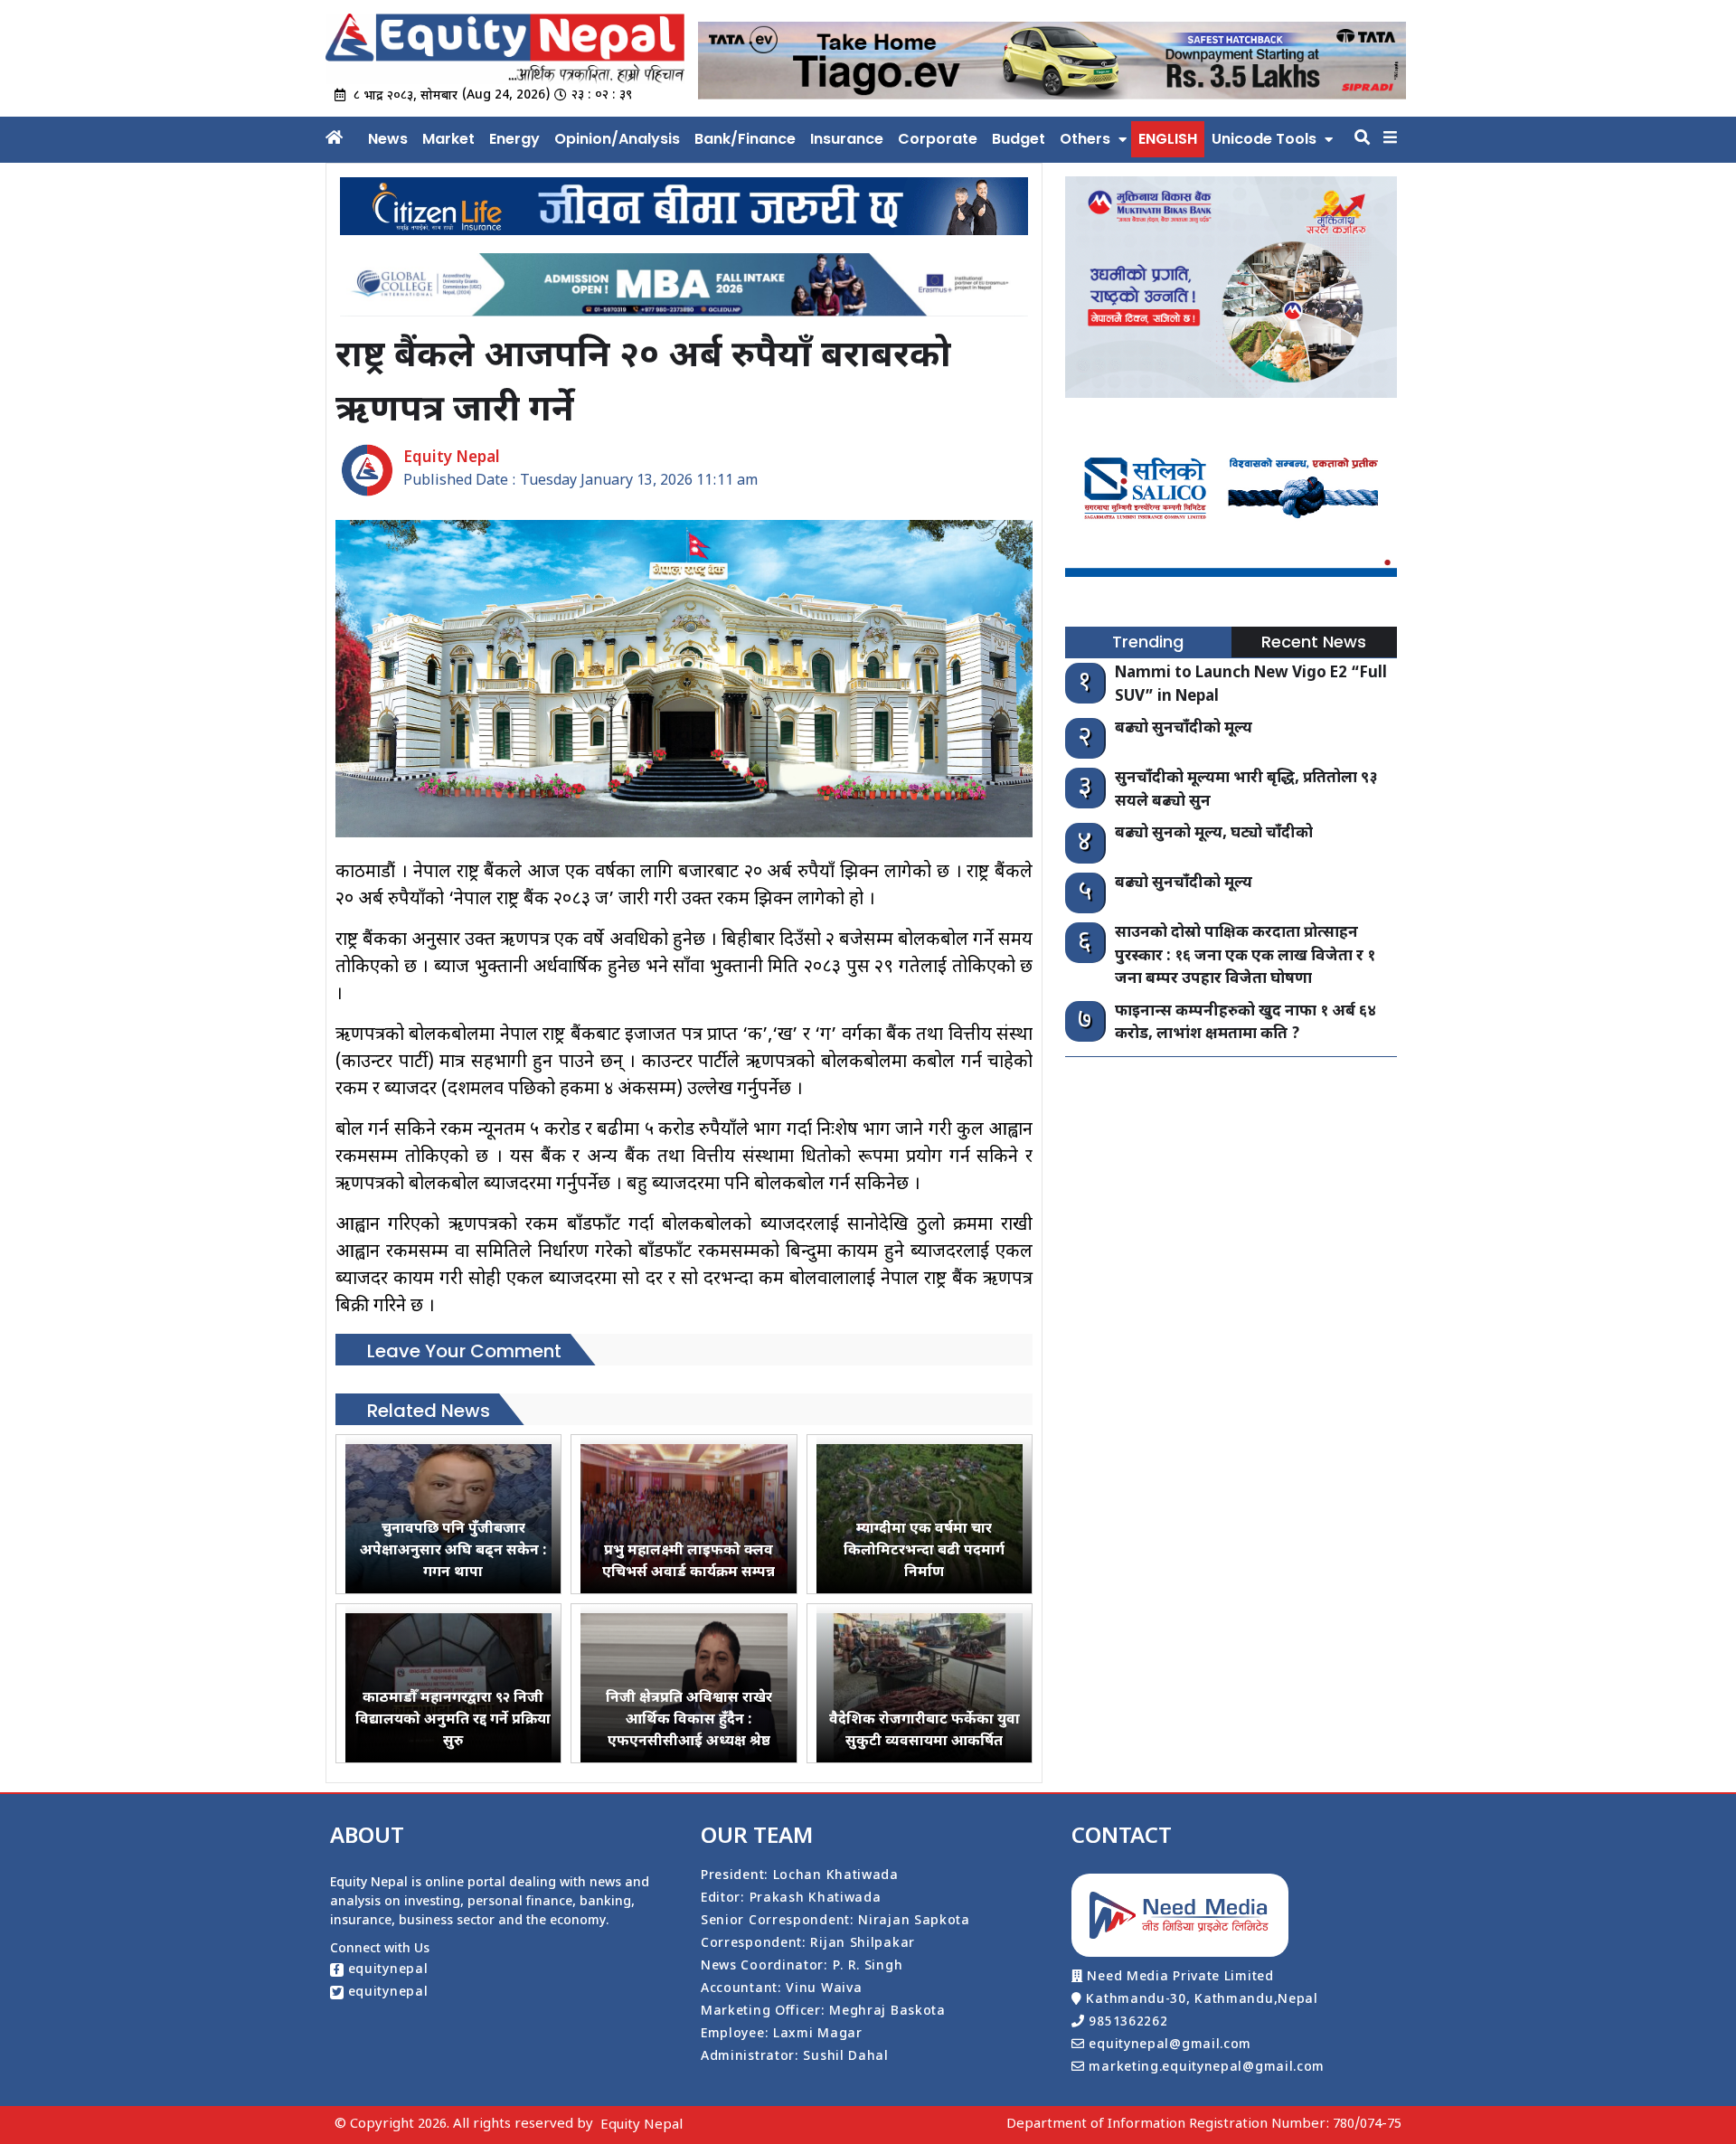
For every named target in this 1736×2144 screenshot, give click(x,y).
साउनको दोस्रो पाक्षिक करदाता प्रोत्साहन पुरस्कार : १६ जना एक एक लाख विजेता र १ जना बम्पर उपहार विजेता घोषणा (1245, 956)
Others (1085, 139)
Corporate (938, 139)
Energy (514, 139)
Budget (1019, 139)
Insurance (847, 139)
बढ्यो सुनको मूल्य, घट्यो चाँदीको (1214, 834)
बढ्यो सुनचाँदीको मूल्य (1184, 729)
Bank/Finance (745, 139)
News (388, 139)
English (1168, 139)
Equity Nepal (642, 2125)
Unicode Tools (1264, 139)
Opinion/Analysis (617, 139)
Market (448, 139)
